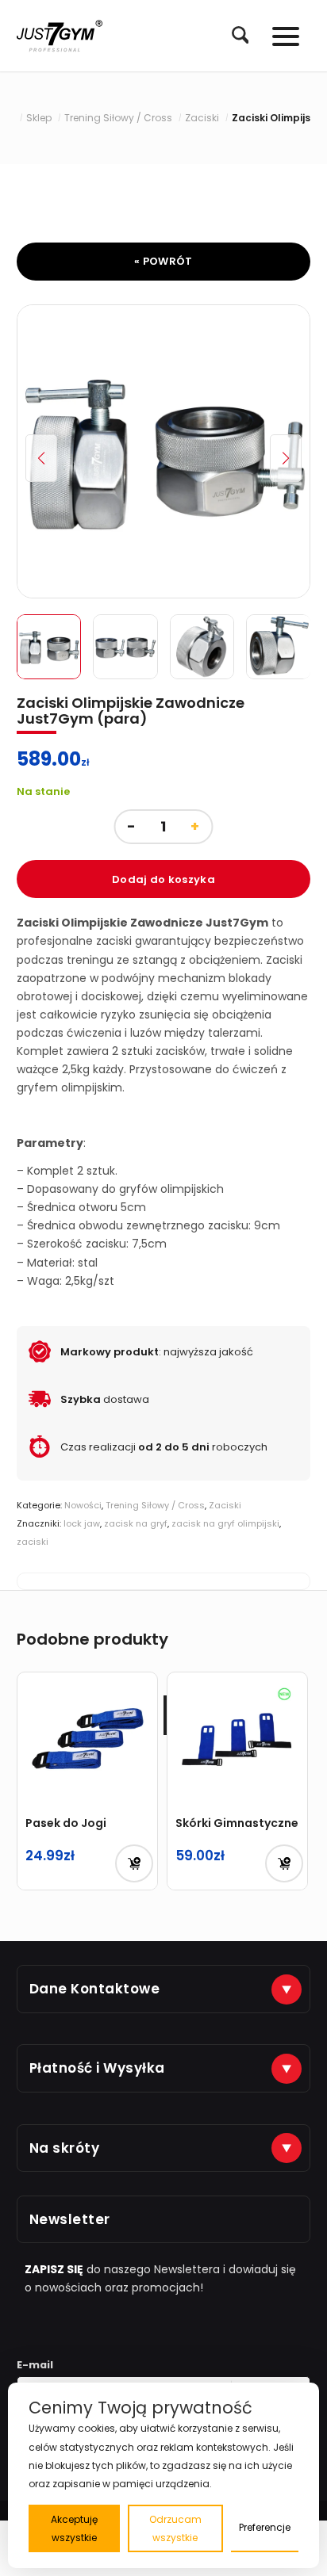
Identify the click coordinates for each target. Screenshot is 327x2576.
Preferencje (265, 2527)
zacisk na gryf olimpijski (225, 1523)
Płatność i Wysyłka (97, 2068)
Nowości (83, 1505)
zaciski (33, 1542)
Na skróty (65, 2148)
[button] (286, 458)
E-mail (35, 2365)
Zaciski (225, 1505)
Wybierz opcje (284, 1863)
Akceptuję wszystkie (74, 2528)
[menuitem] (233, 36)
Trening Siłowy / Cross (155, 1505)
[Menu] (278, 36)
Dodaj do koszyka (163, 879)
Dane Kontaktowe (95, 1989)
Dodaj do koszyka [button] (134, 1863)
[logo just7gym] (60, 36)
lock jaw (82, 1523)
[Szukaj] (233, 35)
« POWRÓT (163, 261)
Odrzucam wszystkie (175, 2528)
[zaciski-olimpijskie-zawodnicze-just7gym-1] (164, 451)
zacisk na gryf (136, 1523)
